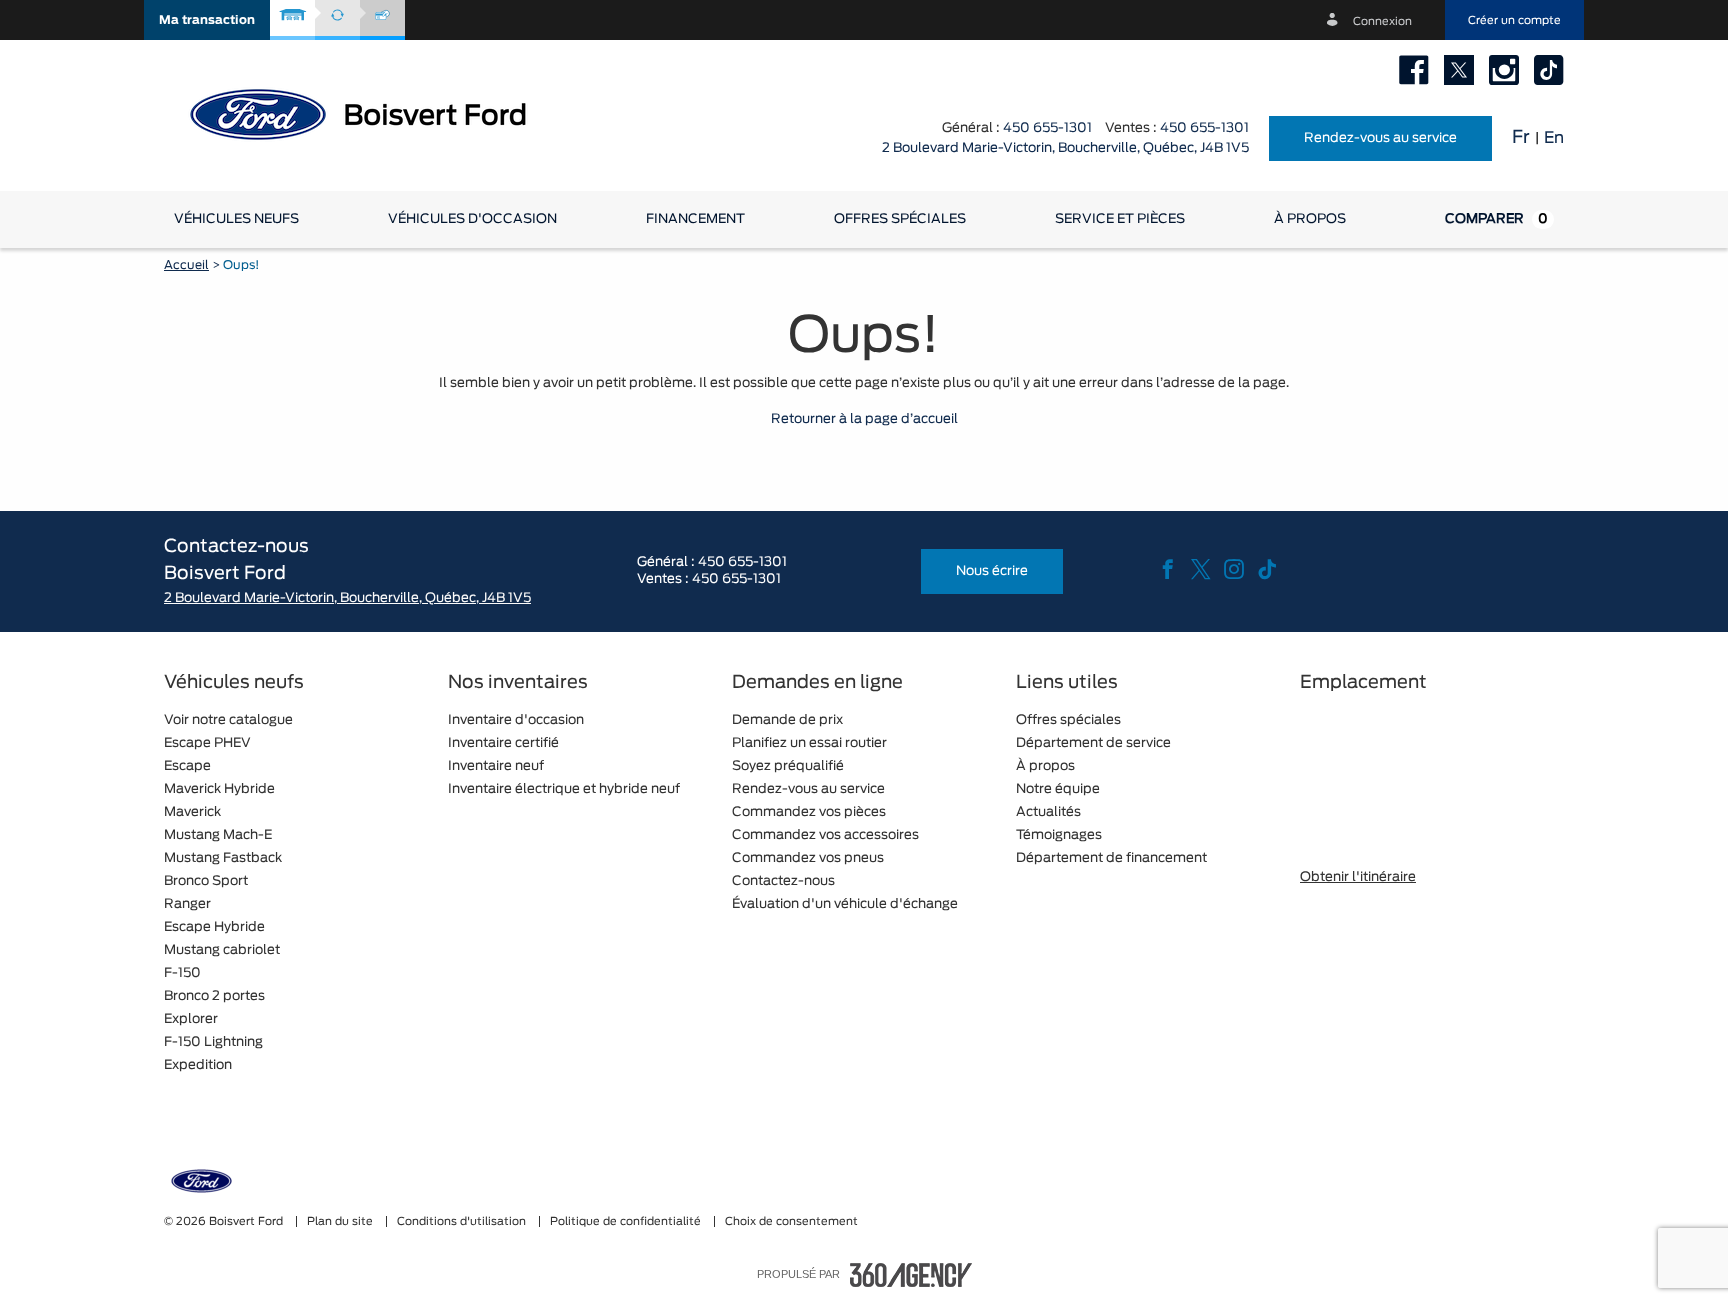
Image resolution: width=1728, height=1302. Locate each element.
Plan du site (341, 1221)
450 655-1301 (1047, 128)
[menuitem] (236, 219)
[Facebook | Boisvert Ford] (1414, 70)
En (1554, 138)
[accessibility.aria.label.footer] (911, 1275)
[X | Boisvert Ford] (1459, 70)
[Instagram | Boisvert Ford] (1504, 70)
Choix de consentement (791, 1221)
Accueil (186, 265)
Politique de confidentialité (627, 1221)
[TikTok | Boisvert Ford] (1549, 70)
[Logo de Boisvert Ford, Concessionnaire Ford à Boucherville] (374, 113)
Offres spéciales (900, 219)
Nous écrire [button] (992, 571)
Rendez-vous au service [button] (1380, 138)
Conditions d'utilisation (463, 1221)
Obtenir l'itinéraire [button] (1358, 877)
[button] (207, 20)
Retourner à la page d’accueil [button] (864, 419)
